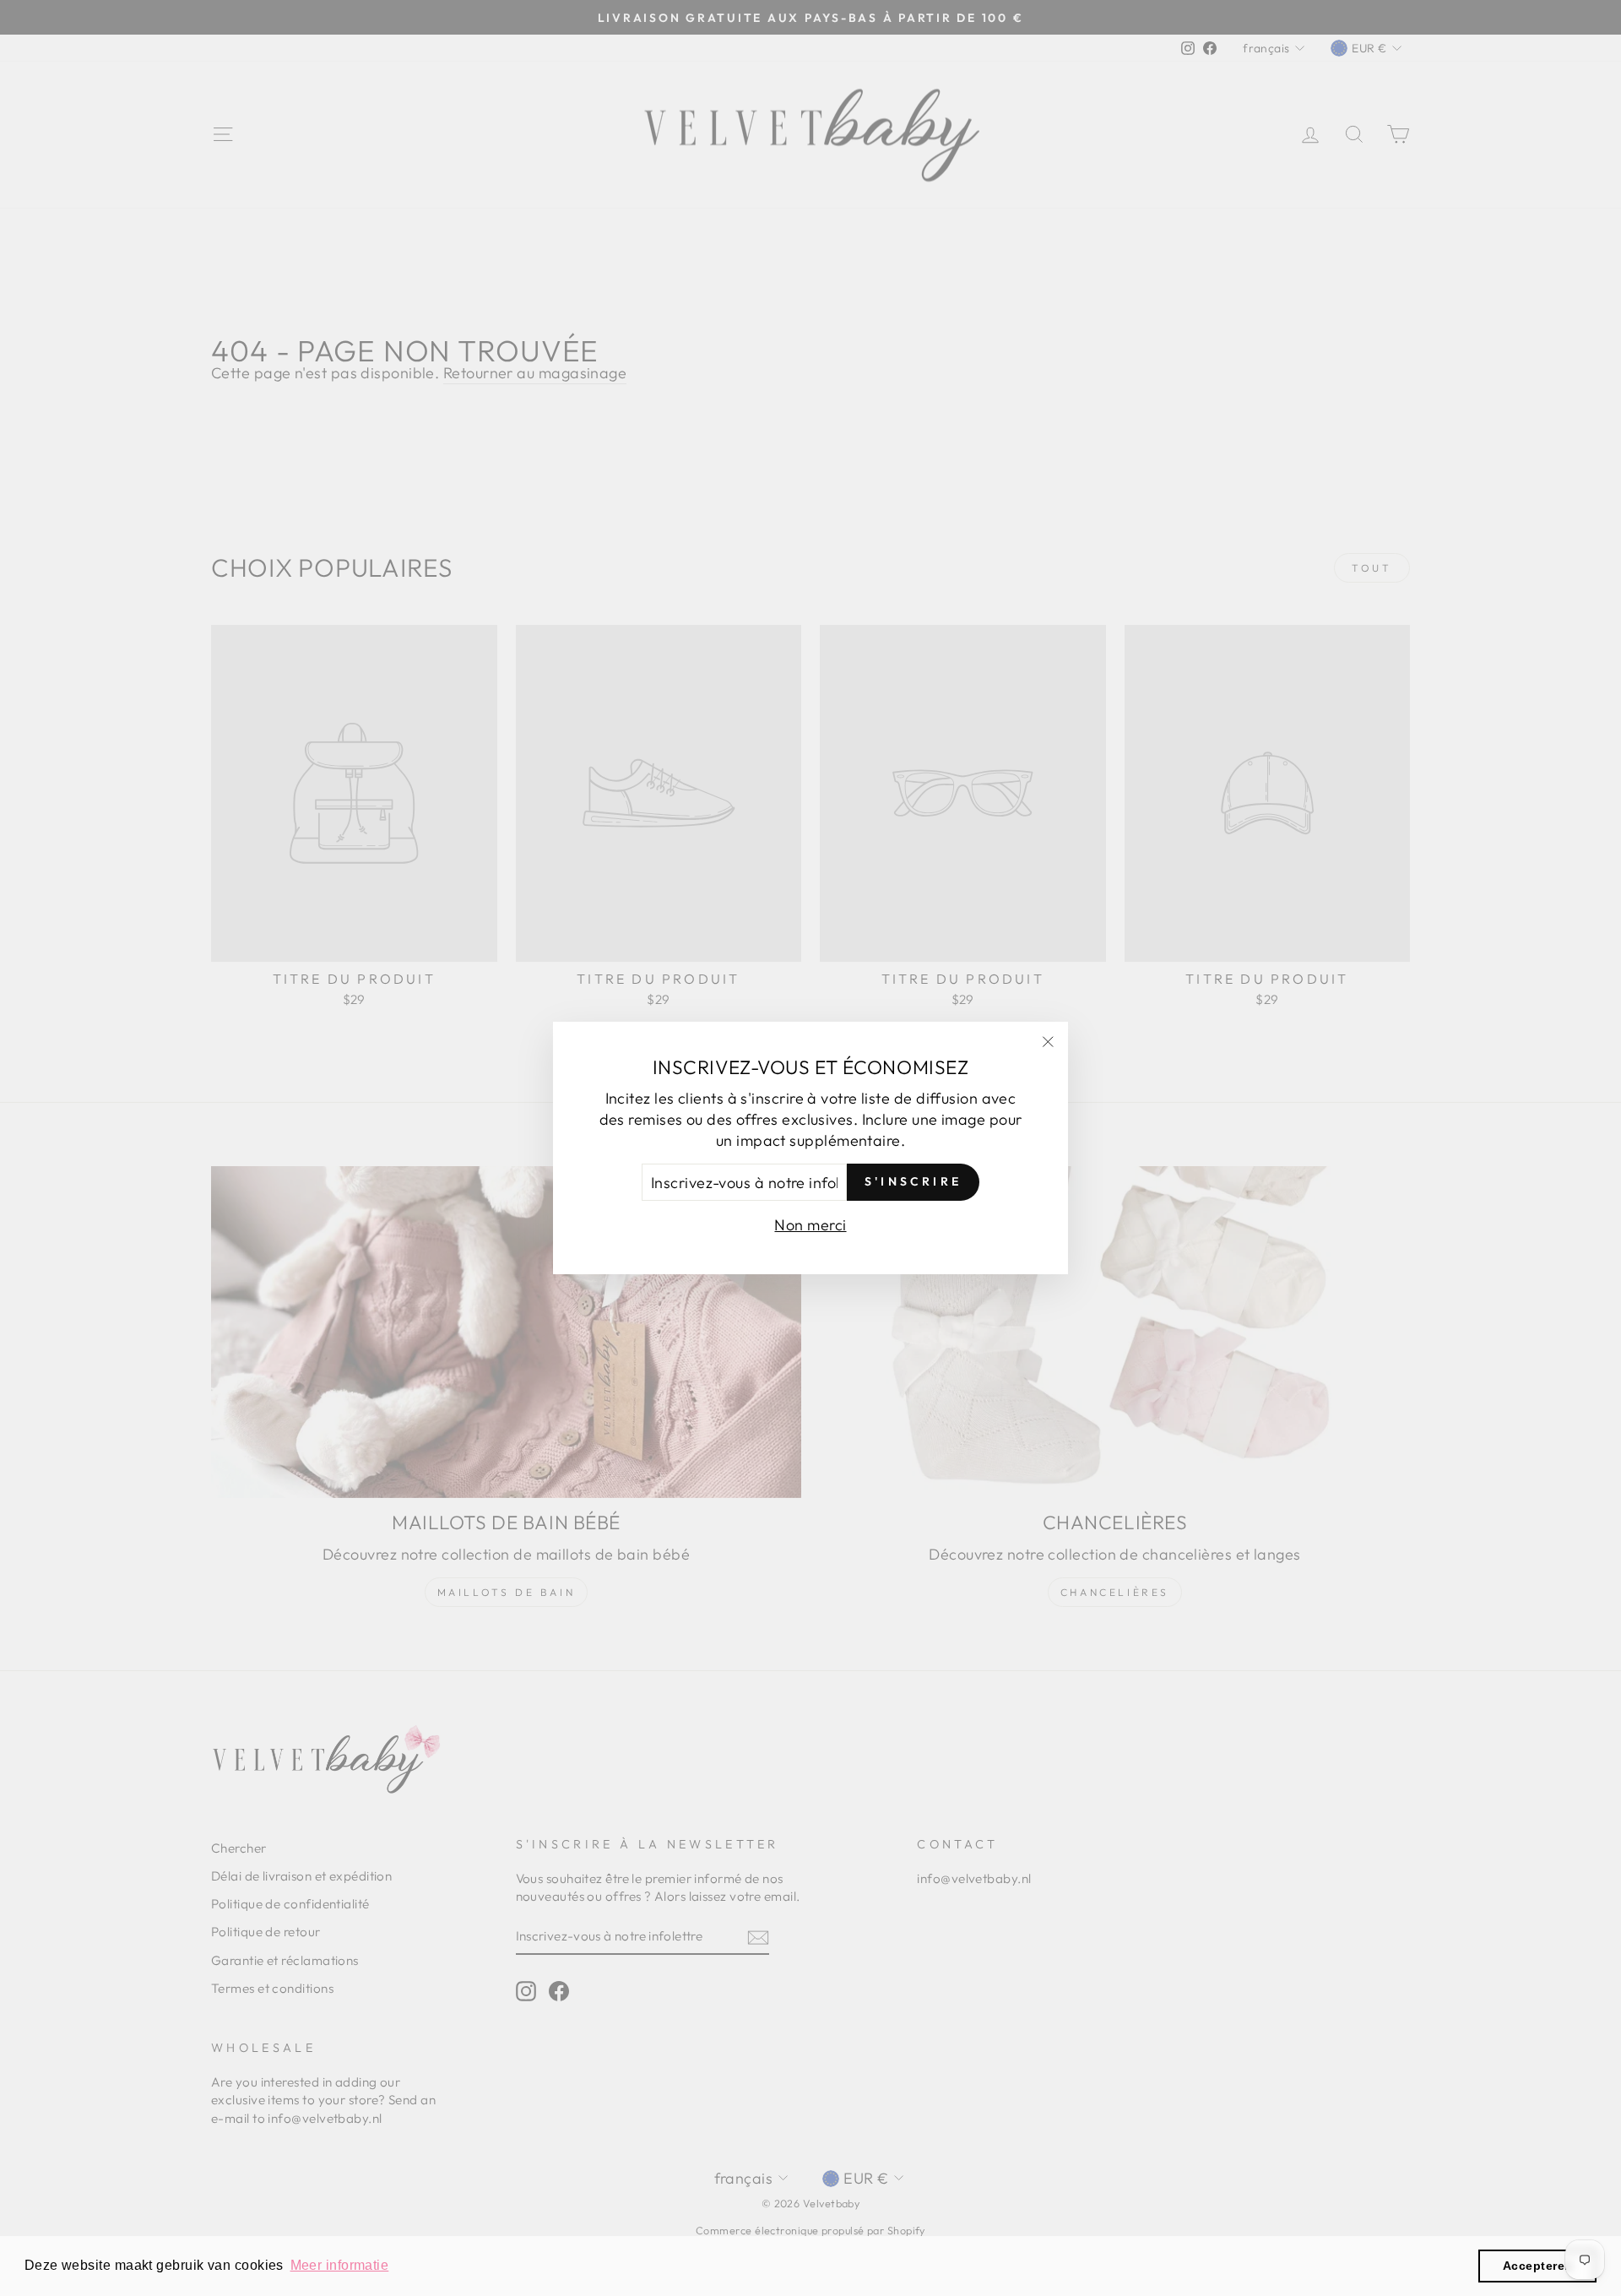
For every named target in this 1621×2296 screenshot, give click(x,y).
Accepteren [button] (1538, 2266)
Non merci (810, 1225)
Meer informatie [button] (340, 2265)
